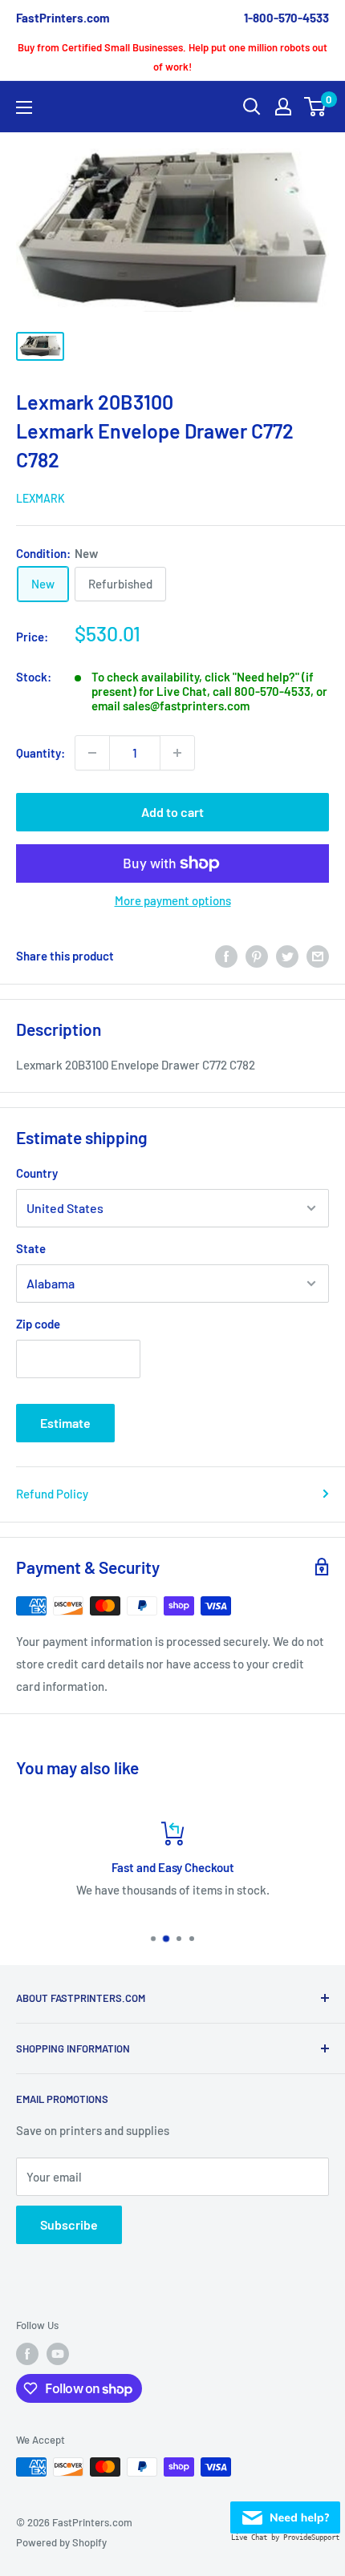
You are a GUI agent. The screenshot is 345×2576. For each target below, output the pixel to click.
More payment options (173, 900)
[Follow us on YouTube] (58, 2354)
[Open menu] (24, 107)
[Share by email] (318, 956)
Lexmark (41, 498)
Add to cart (172, 812)
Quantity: (41, 753)
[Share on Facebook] (226, 956)
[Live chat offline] (285, 2513)
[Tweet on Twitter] (287, 956)
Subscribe (69, 2224)
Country (37, 1173)
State (31, 1248)
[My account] (283, 107)
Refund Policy (52, 1494)
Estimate (65, 1423)
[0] (316, 107)
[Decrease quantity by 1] (92, 753)
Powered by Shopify (61, 2542)
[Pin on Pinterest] (257, 956)
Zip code (38, 1324)
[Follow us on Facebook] (27, 2354)
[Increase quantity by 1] (177, 753)
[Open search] (252, 107)
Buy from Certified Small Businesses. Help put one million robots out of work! (172, 57)
